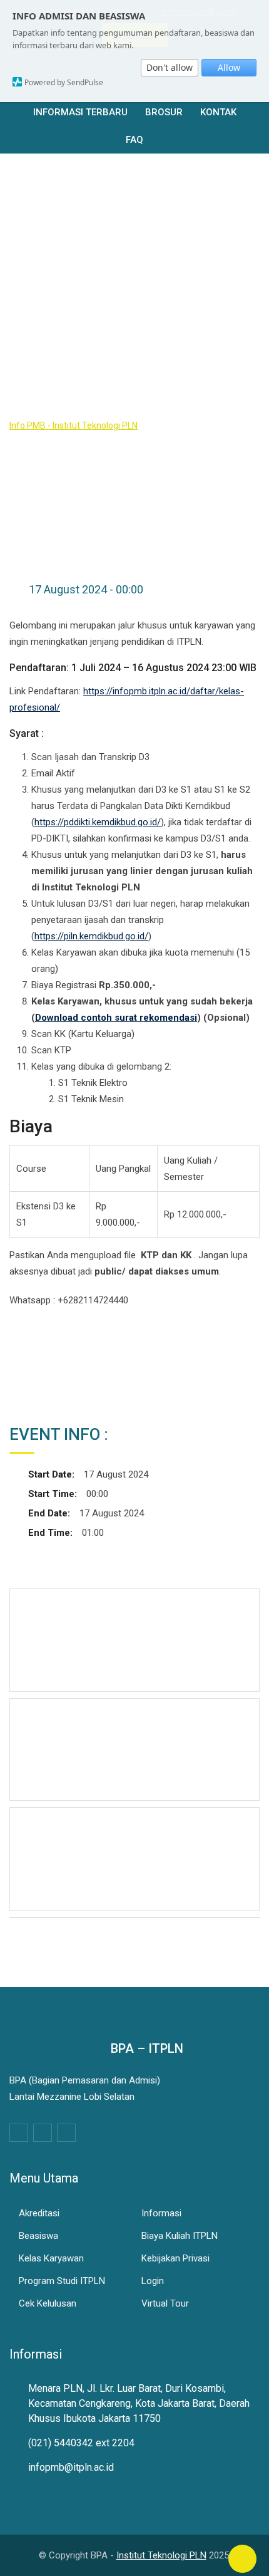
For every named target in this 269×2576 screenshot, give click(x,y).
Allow (229, 67)
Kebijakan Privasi (175, 2258)
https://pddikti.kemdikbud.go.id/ (98, 822)
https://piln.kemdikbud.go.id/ (91, 936)
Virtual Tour (165, 2303)
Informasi (161, 2213)
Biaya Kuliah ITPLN (180, 2236)
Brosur (164, 112)
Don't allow (170, 67)
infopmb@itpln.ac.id (71, 2467)
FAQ (134, 140)
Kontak (218, 112)
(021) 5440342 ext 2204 (81, 2443)
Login (153, 2281)
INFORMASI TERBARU (80, 112)
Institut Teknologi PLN (161, 2555)
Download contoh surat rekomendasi (116, 1018)
